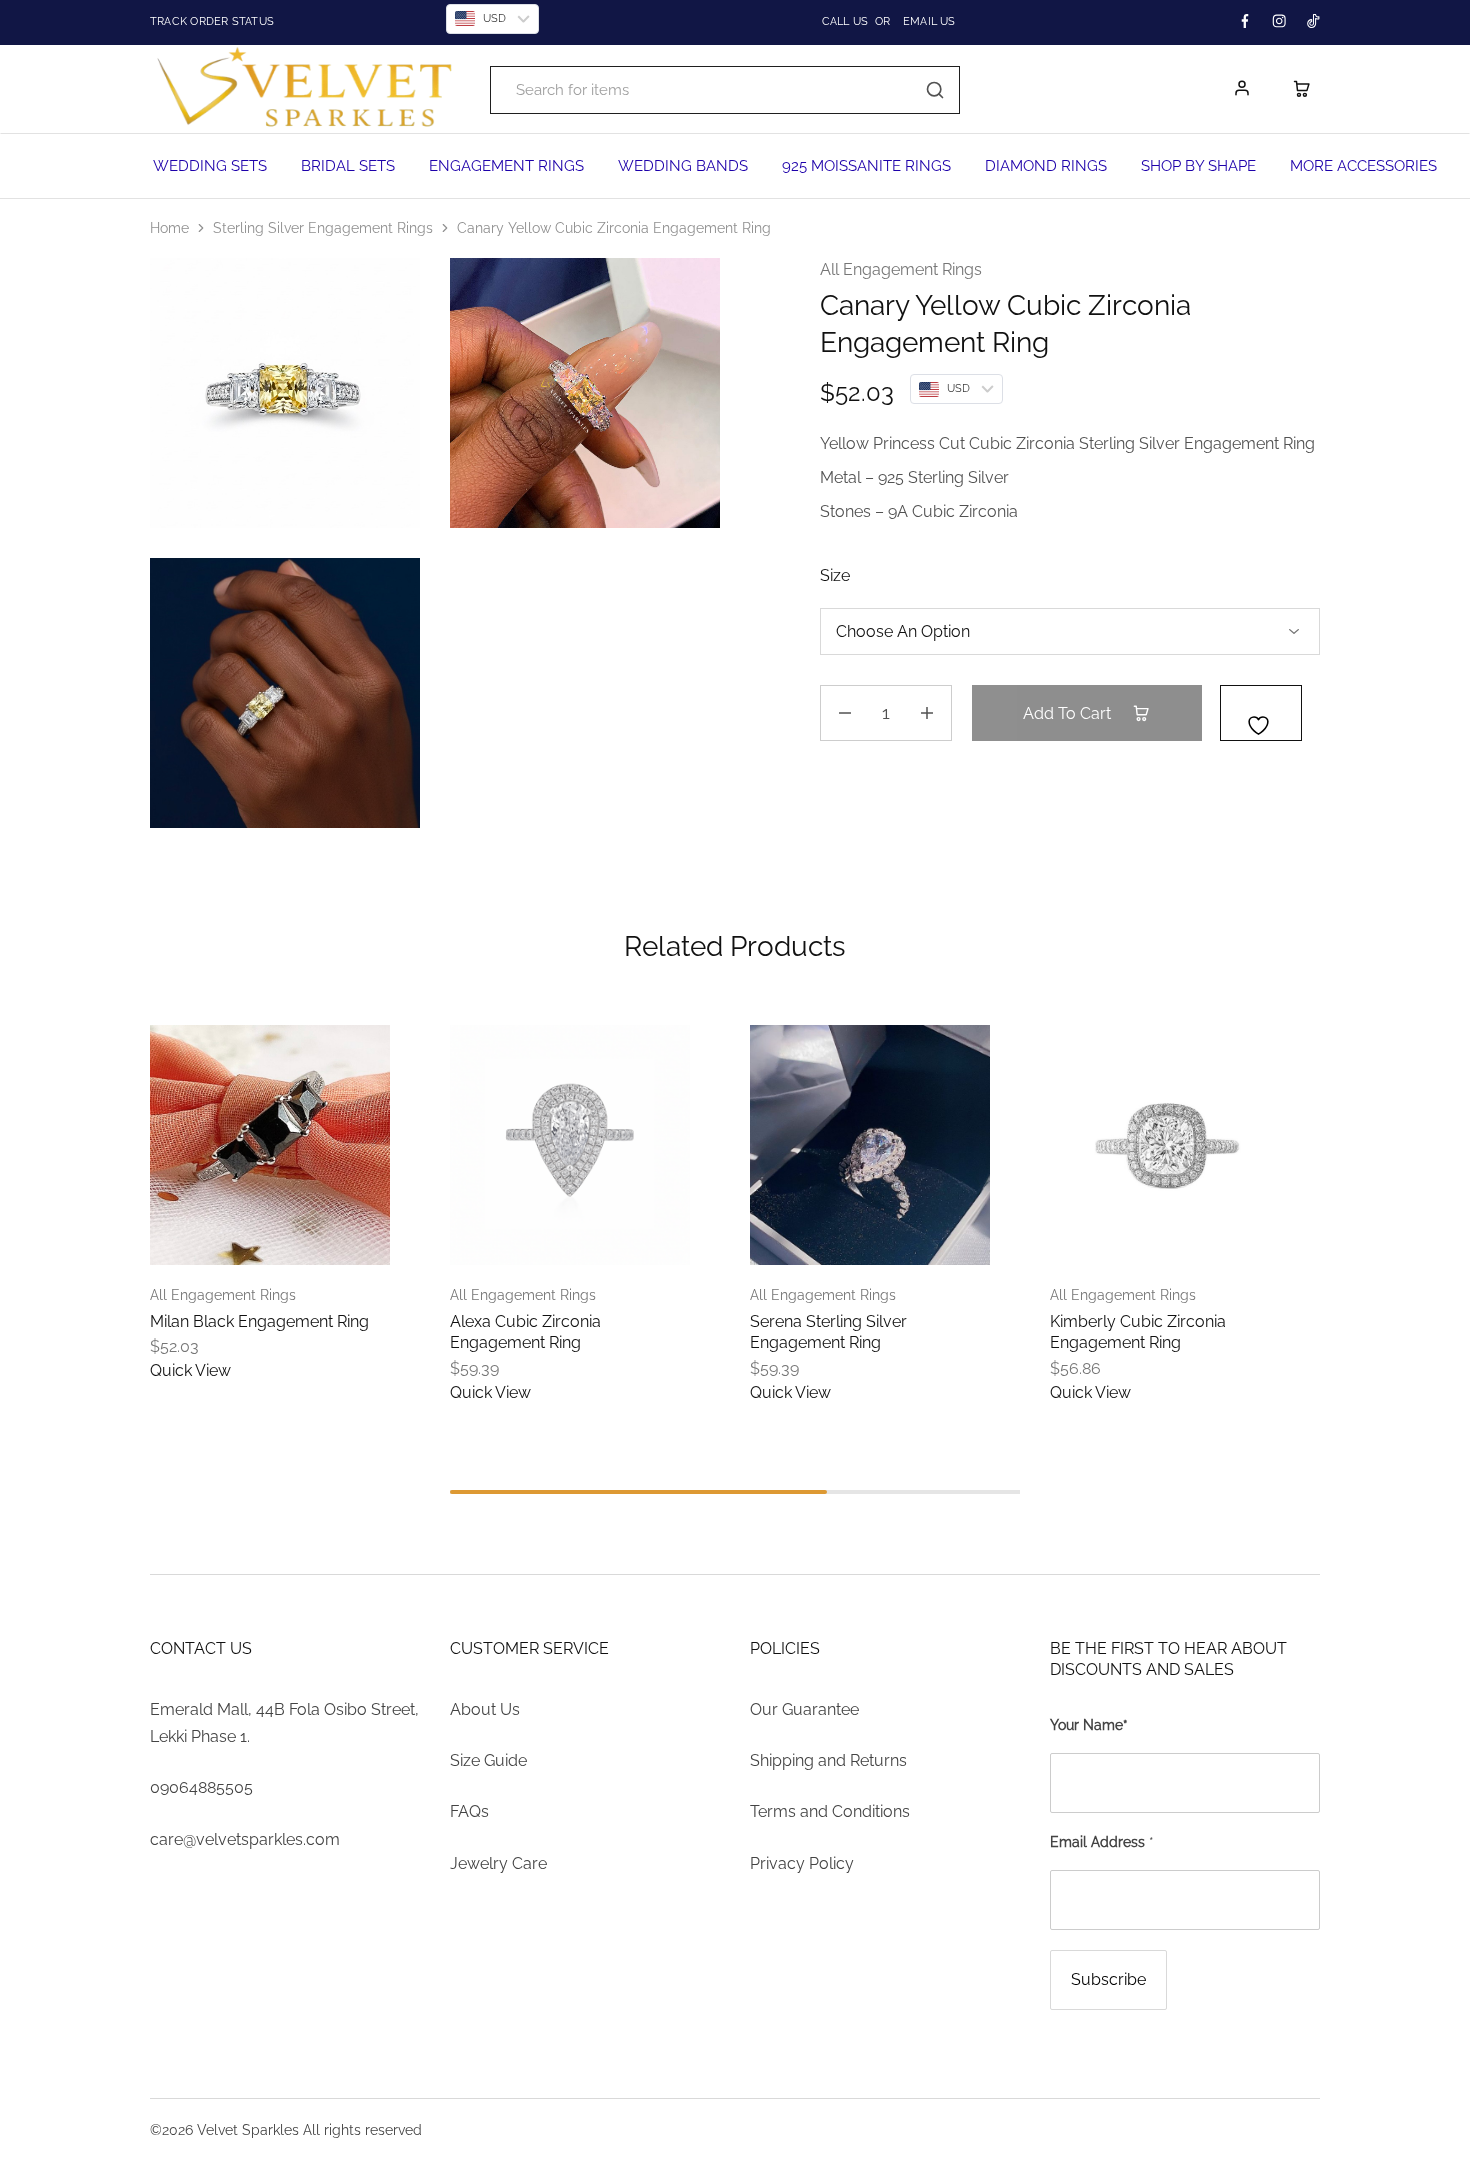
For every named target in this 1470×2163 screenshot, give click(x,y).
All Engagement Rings (901, 269)
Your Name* (1089, 1725)
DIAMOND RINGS (1046, 166)
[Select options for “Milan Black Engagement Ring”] (220, 1235)
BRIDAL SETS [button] (348, 166)
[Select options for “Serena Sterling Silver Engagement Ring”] (820, 1235)
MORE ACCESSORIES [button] (1363, 166)
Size (835, 575)
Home (169, 228)
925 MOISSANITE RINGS (866, 166)
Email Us (929, 21)
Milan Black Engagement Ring (259, 1321)
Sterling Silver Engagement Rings (323, 228)
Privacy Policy (802, 1863)
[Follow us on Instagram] (1313, 22)
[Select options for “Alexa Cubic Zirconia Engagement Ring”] (520, 1235)
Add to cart (1069, 713)
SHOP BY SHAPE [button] (1198, 166)
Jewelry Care (498, 1863)
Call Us (845, 21)
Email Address (1102, 1842)
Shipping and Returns (828, 1760)
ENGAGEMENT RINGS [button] (506, 166)
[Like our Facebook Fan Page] (1245, 22)
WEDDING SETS (210, 166)
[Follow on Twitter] (1279, 22)
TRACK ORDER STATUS (273, 21)
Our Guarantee (804, 1709)
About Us (485, 1709)
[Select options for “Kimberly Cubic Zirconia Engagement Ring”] (1120, 1235)
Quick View (190, 1370)
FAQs (469, 1811)
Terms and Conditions (830, 1811)
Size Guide (488, 1760)
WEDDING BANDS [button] (683, 166)
